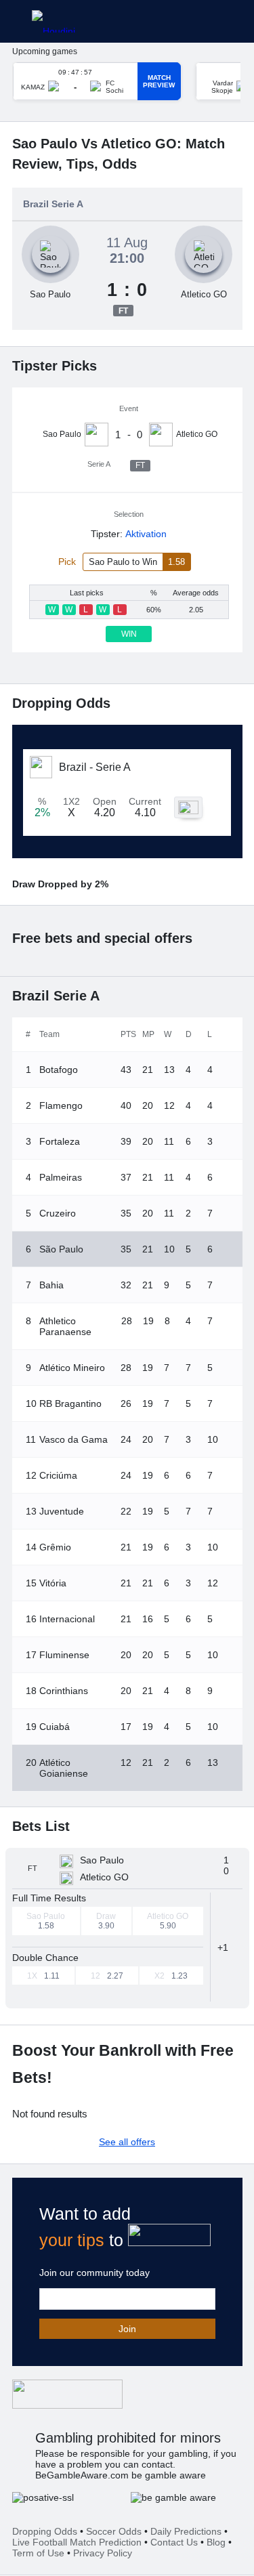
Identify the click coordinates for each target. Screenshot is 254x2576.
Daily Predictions (186, 2531)
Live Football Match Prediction (77, 2542)
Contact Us (174, 2542)
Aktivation (146, 534)
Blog (216, 2542)
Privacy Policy (103, 2553)
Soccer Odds (114, 2531)
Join (127, 2329)
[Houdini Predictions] (67, 2394)
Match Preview (159, 81)
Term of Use (38, 2553)
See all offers (127, 2142)
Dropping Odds (45, 2531)
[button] (227, 1947)
